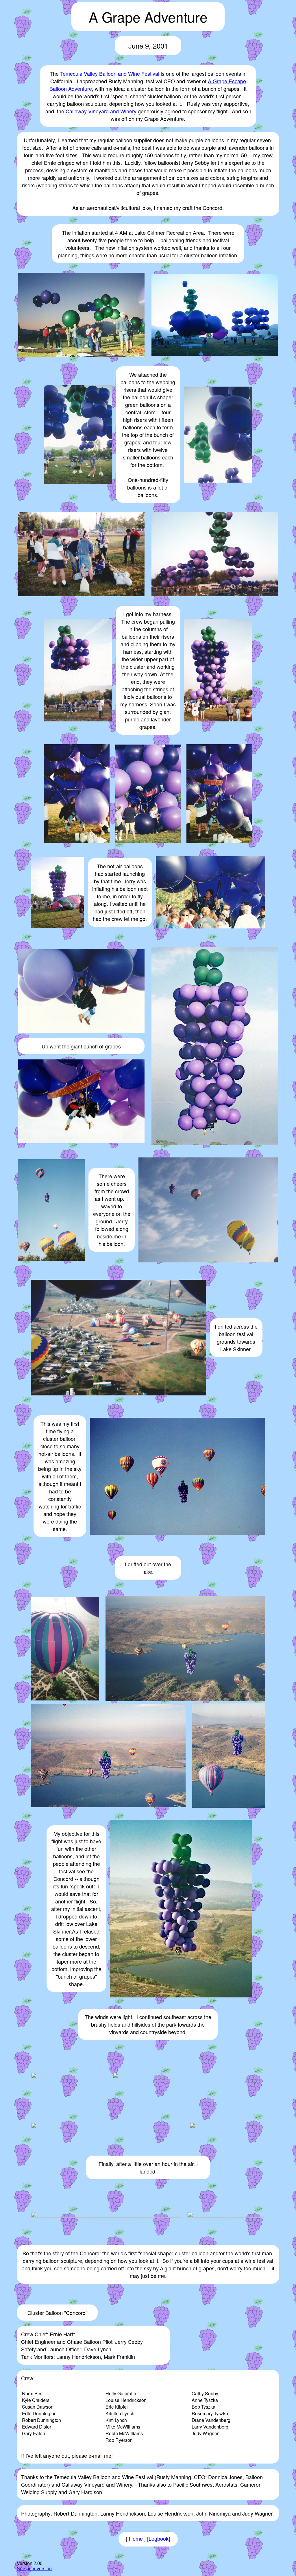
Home (136, 2539)
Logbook (159, 2539)
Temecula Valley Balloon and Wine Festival (110, 73)
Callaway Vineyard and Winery (101, 111)
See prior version (34, 2569)
